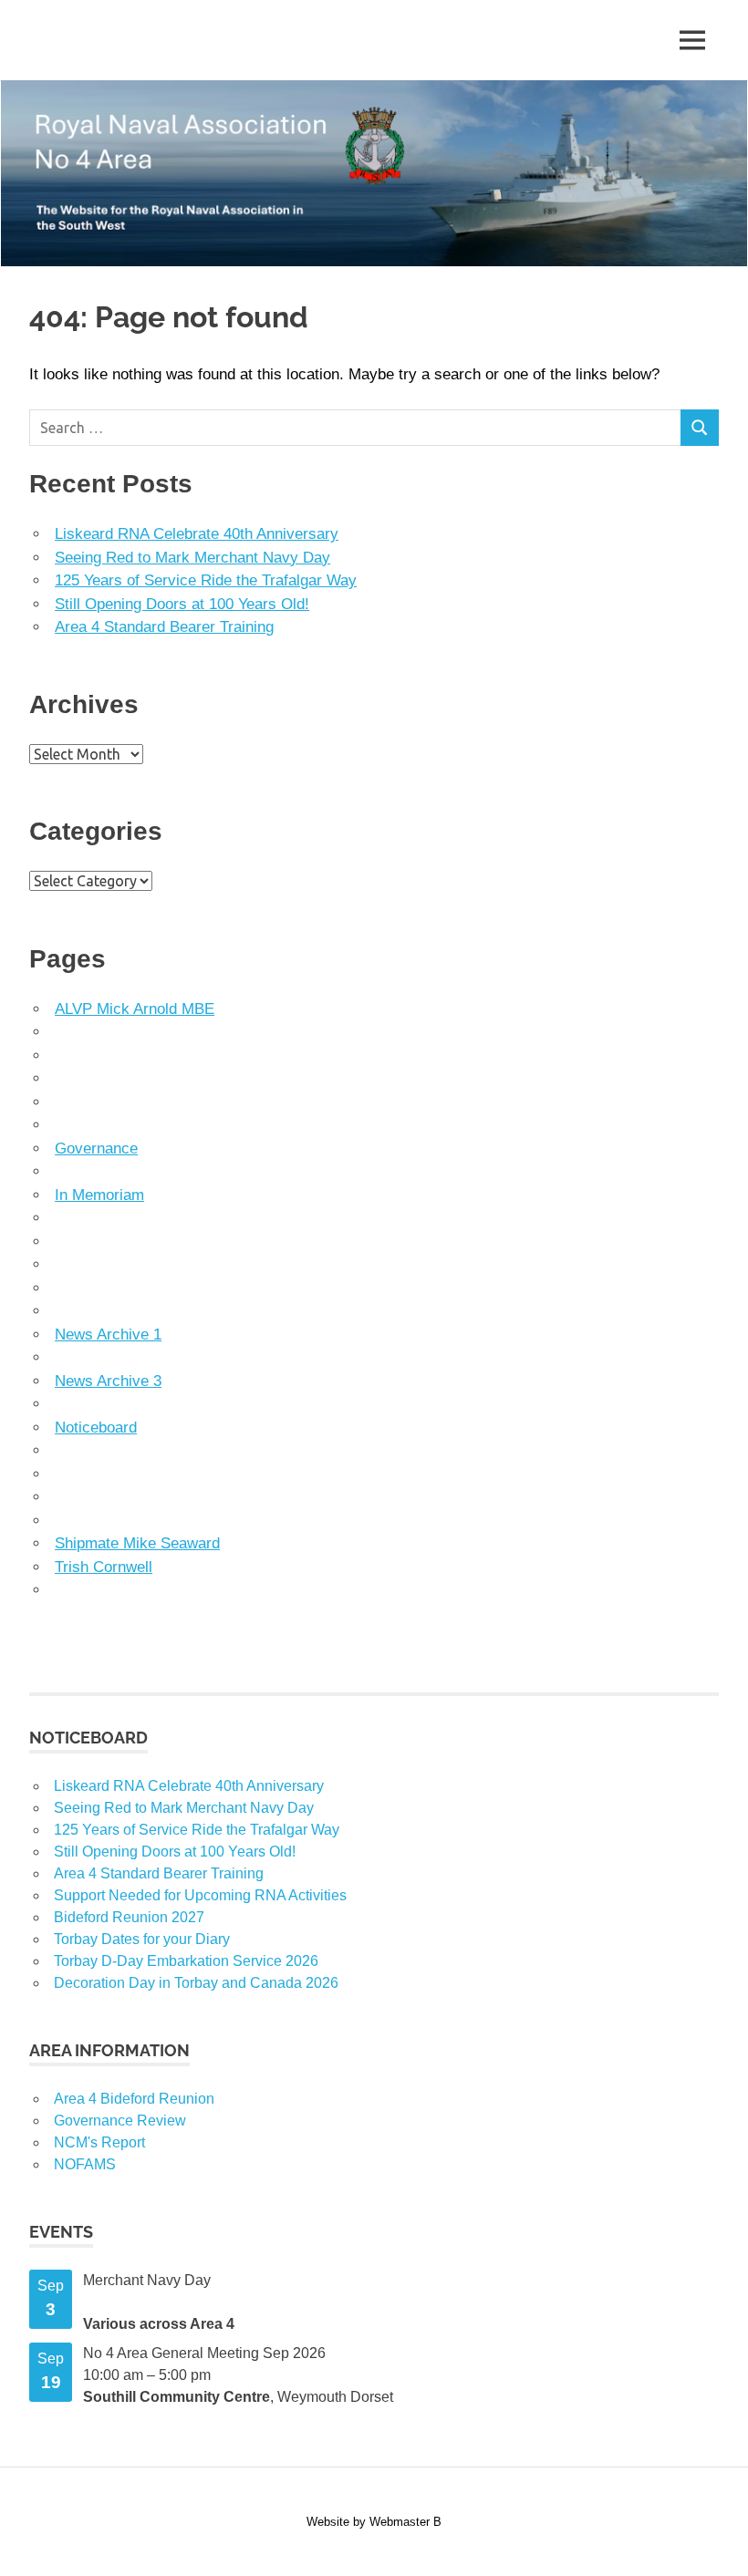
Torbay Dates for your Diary (142, 1939)
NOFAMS (85, 2164)
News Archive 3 (108, 1381)
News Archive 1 (108, 1335)
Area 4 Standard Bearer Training (164, 627)
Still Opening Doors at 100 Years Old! (182, 604)
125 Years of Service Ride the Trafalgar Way (206, 580)
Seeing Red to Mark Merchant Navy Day (192, 558)
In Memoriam (99, 1195)
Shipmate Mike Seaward (137, 1543)
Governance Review (120, 2121)
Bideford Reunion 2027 (129, 1917)
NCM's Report (99, 2142)
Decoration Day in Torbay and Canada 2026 (196, 1983)
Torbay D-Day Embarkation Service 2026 (186, 1961)
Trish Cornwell (104, 1567)
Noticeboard (96, 1428)
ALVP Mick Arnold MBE (135, 1009)
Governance (96, 1148)
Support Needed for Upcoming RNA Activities (200, 1895)
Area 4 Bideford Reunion (134, 2099)
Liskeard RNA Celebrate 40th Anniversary (197, 534)
